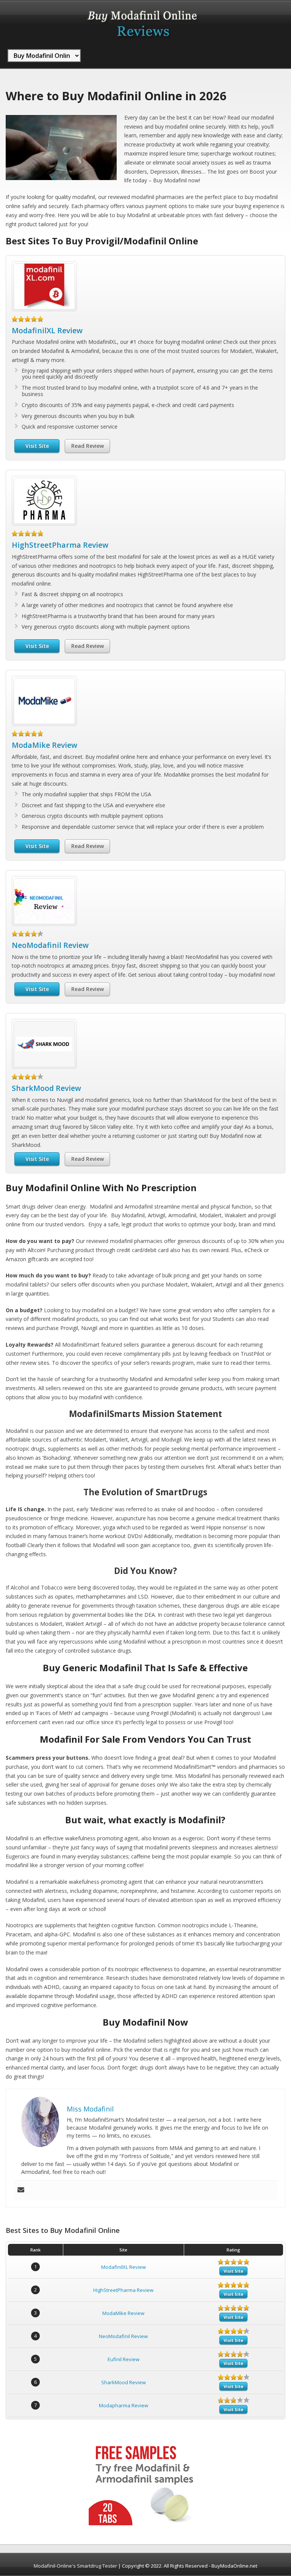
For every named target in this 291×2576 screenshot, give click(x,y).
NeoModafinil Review (50, 945)
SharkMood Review (46, 1088)
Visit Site (37, 446)
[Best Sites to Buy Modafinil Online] (143, 41)
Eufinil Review (124, 2359)
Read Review (88, 446)
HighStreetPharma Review (60, 545)
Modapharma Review (124, 2405)
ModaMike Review (45, 745)
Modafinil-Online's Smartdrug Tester (75, 2566)
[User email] (21, 2190)
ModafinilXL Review (47, 330)
